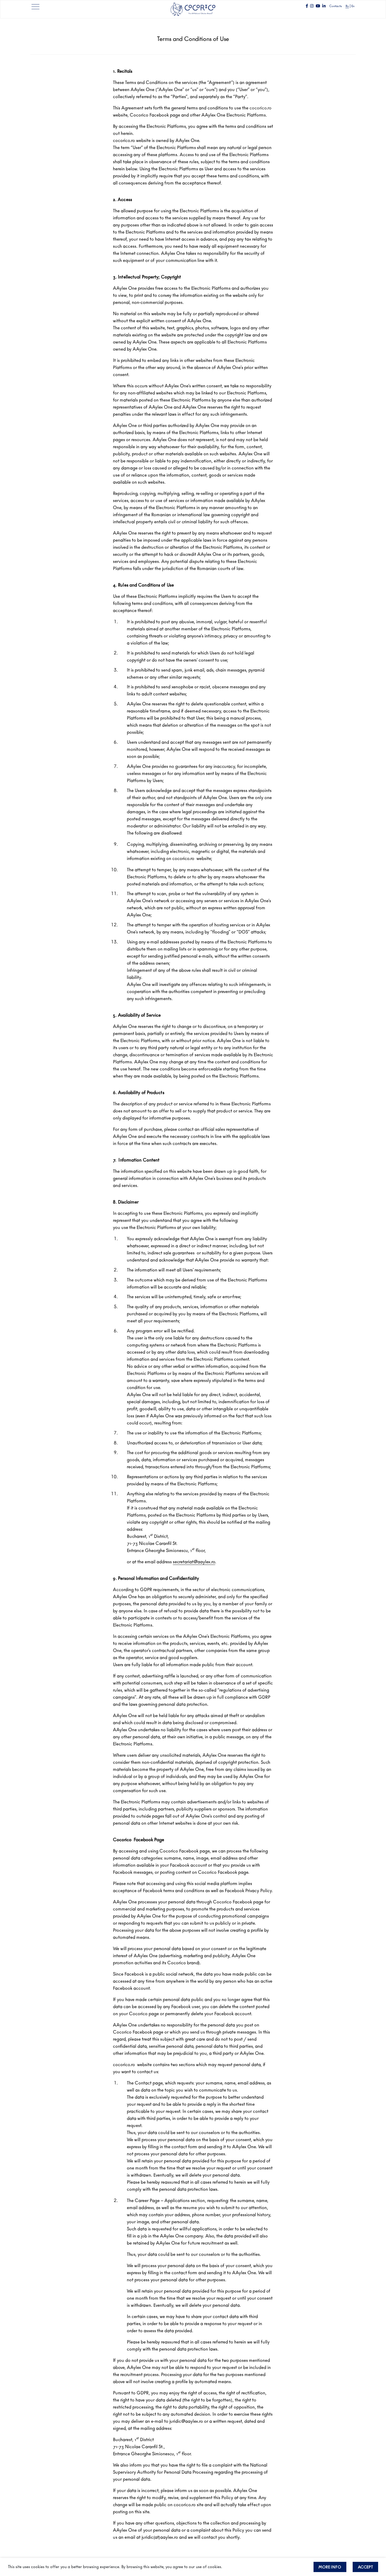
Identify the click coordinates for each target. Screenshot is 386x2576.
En (353, 6)
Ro (347, 6)
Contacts (336, 6)
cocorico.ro (124, 2065)
